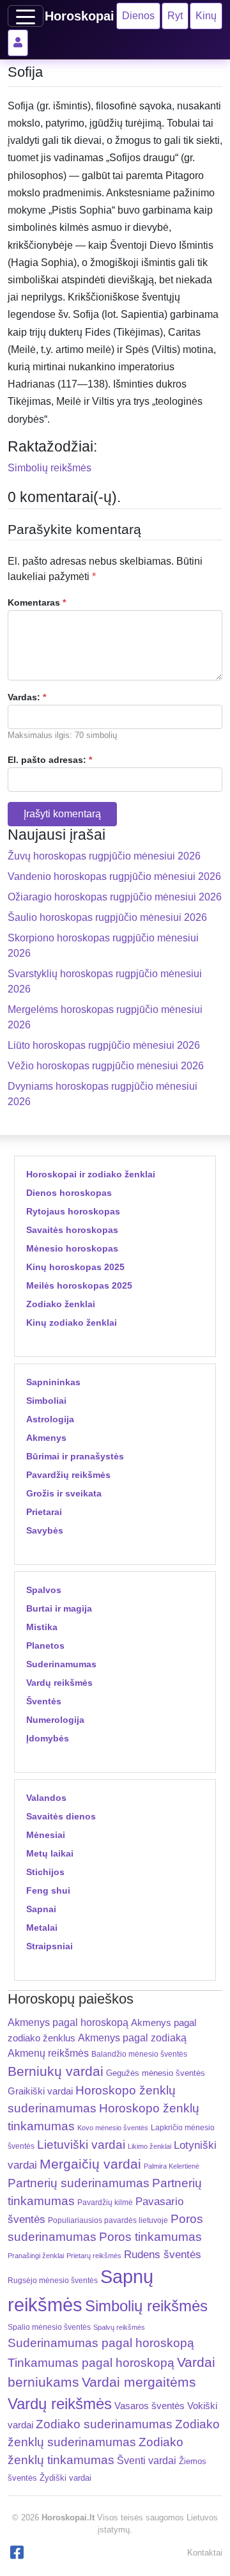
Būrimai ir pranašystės (75, 1456)
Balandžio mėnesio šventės (139, 2054)
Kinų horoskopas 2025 (75, 1267)
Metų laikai (50, 1853)
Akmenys (46, 1438)
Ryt (175, 16)
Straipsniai (50, 1946)
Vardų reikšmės (59, 1683)
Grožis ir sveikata (64, 1493)
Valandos (46, 1798)
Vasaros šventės (149, 2406)
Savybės (45, 1530)
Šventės (44, 1701)
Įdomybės (48, 1738)
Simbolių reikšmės (50, 468)
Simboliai (46, 1401)
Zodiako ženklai (61, 1304)
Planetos (45, 1645)
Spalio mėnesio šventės (49, 2327)
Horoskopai (80, 16)
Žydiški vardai (65, 2478)
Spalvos (44, 1590)
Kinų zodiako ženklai (72, 1323)
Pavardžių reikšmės (68, 1475)
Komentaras (37, 602)
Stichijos (45, 1872)
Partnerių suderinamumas (79, 2183)
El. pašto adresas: (50, 760)
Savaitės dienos (61, 1816)
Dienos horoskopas (69, 1193)
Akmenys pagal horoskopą (68, 2022)
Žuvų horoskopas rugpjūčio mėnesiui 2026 (104, 856)
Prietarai (44, 1512)
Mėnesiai (46, 1835)
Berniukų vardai (56, 2071)
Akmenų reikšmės (48, 2053)
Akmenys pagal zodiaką (132, 2038)
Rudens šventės (163, 2255)
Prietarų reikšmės (94, 2256)
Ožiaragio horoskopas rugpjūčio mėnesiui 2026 (115, 897)
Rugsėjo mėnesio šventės (53, 2280)
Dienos (138, 16)
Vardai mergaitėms (139, 2382)
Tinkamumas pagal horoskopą (91, 2363)
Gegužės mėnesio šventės (156, 2073)
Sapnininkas (53, 1382)
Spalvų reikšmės (119, 2327)
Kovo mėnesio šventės (113, 2128)
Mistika (42, 1627)
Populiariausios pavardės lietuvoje (108, 2220)
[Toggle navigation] (26, 16)
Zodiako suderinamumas (104, 2424)
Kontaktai (205, 2553)
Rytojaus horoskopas (73, 1211)
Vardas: (27, 697)
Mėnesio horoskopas (72, 1248)
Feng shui (48, 1890)
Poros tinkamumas (150, 2237)
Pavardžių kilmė (105, 2203)
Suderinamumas (61, 1664)
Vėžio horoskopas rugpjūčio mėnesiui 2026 (106, 1066)
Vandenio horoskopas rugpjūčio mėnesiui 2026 (114, 876)
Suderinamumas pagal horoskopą (101, 2343)
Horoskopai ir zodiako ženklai (91, 1174)
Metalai (42, 1928)
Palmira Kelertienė (172, 2166)
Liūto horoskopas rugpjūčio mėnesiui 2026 (104, 1045)
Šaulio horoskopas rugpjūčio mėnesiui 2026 (107, 917)
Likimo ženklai (149, 2146)
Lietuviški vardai (81, 2145)
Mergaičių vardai (90, 2164)
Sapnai (41, 1909)
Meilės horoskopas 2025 (79, 1285)
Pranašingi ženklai (36, 2256)
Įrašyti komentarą (62, 814)
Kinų (206, 16)
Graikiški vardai (40, 2091)
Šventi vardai (147, 2460)
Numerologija (55, 1720)
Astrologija (50, 1419)
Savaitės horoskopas (72, 1230)
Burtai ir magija (59, 1608)
